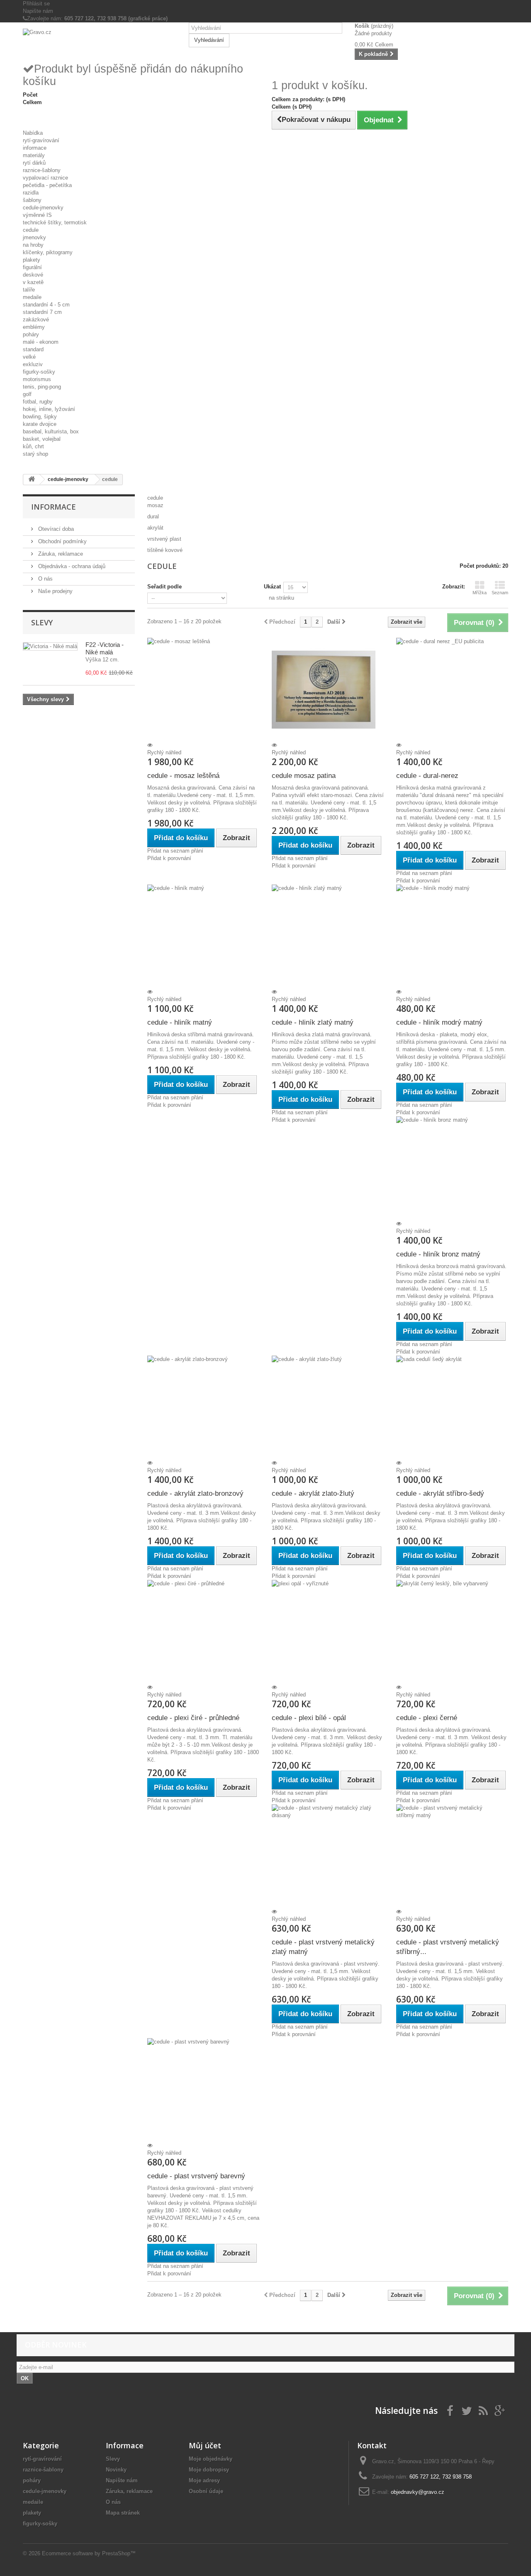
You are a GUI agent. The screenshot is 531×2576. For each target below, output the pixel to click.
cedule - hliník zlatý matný (313, 1022)
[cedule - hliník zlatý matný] (328, 936)
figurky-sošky (39, 372)
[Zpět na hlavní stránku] (32, 480)
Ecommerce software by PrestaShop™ (89, 2553)
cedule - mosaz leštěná (183, 776)
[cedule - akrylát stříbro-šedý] (452, 1407)
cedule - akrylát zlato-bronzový (195, 1493)
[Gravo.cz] (100, 42)
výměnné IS (37, 215)
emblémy (34, 327)
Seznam (500, 593)
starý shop (35, 454)
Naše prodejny (55, 591)
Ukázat (272, 587)
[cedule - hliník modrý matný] (452, 936)
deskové (33, 275)
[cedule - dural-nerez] (452, 690)
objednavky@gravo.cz (418, 2492)
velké (29, 357)
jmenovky (34, 237)
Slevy (42, 622)
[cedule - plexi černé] (452, 1632)
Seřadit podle (164, 587)
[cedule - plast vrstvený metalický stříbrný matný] (452, 1856)
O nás (45, 579)
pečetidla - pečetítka (47, 185)
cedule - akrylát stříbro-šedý (440, 1493)
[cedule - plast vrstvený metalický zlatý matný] (328, 1856)
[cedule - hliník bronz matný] (452, 1168)
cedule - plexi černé (427, 1718)
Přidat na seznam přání (175, 851)
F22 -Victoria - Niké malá (105, 648)
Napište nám (38, 11)
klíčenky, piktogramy (48, 252)
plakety (32, 260)
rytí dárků (34, 163)
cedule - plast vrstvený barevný (196, 2176)
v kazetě (33, 282)
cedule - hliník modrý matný (439, 1022)
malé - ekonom (41, 342)
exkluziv (33, 364)
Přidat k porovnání (169, 858)
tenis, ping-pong (42, 387)
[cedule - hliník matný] (203, 936)
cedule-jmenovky (43, 208)
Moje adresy (204, 2480)
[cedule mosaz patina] (328, 690)
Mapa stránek (123, 2513)
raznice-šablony (42, 170)
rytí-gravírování (41, 140)
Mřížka (480, 593)
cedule (31, 230)
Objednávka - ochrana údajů (71, 566)
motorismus (37, 379)
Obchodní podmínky (62, 541)
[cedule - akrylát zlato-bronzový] (203, 1407)
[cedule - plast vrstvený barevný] (203, 2090)
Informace (54, 507)
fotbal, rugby (38, 402)
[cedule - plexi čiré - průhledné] (203, 1632)
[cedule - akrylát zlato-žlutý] (328, 1407)
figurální (32, 267)
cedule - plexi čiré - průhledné (193, 1718)
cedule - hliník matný (180, 1022)
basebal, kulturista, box (51, 431)
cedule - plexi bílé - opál (309, 1718)
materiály (34, 155)
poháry (31, 334)
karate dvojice (40, 424)
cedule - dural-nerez (427, 776)
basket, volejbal (42, 439)
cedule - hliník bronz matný (438, 1254)
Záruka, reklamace (60, 554)
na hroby (33, 245)
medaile (32, 297)
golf (27, 394)
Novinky (116, 2470)
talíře (29, 290)
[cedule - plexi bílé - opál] (328, 1632)
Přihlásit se (36, 4)
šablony (32, 200)
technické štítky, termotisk (55, 222)
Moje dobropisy (209, 2470)
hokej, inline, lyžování (49, 409)
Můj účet (205, 2445)
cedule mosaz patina (304, 776)
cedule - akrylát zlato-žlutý (313, 1493)
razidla (31, 193)
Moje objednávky (211, 2459)
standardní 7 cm (42, 312)
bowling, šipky (40, 417)
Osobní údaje (206, 2491)
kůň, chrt (33, 446)
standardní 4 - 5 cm (46, 305)
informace (35, 148)
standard (33, 349)
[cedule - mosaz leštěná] (203, 690)
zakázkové (36, 320)
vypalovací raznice (45, 178)
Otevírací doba (55, 529)
